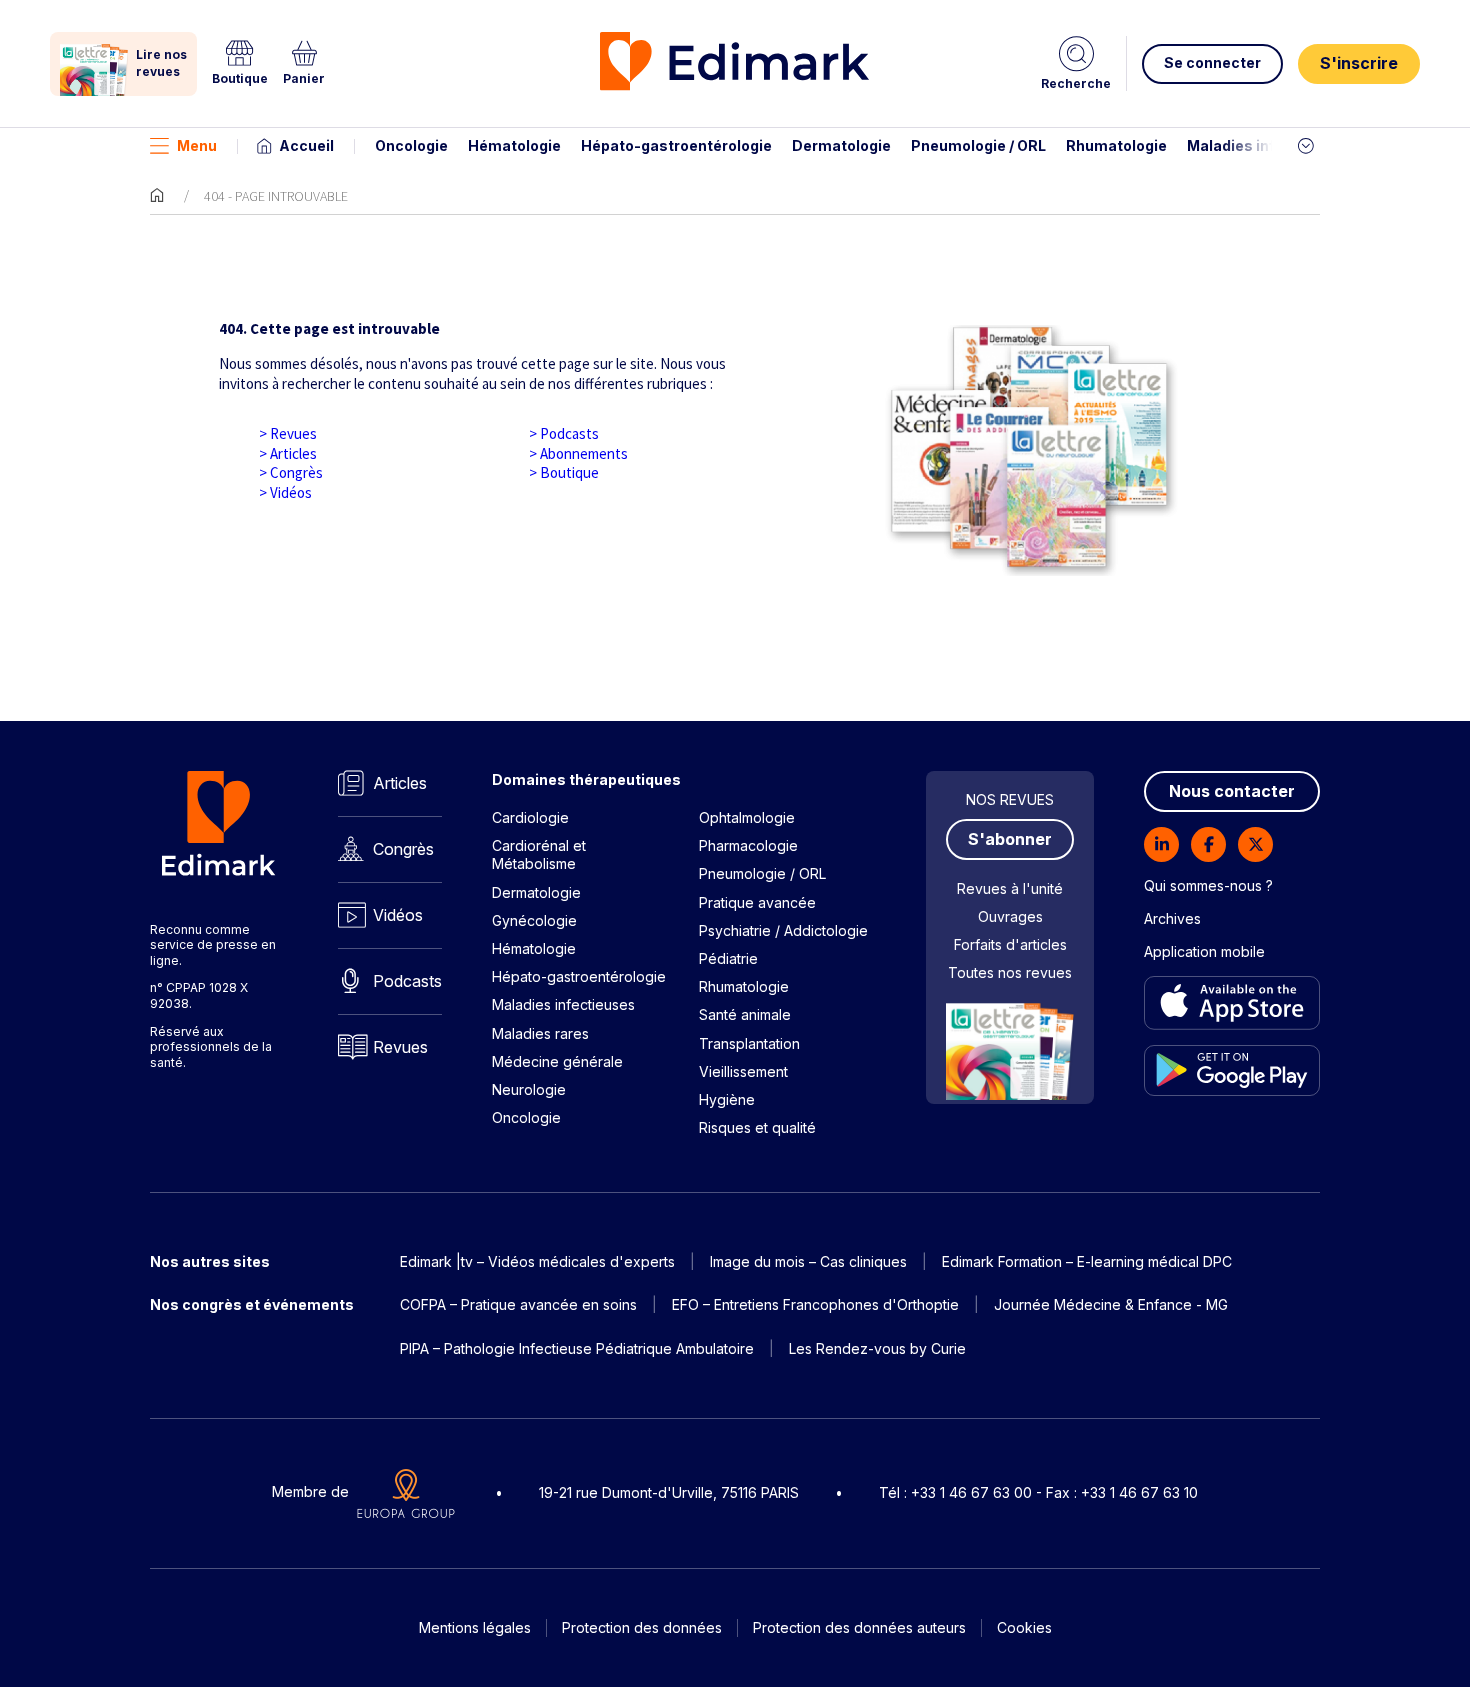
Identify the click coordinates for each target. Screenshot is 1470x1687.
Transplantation (749, 1043)
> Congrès (291, 472)
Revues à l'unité (1010, 888)
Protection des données (642, 1627)
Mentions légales (475, 1627)
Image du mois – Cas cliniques (808, 1261)
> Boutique (564, 472)
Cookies (1024, 1627)
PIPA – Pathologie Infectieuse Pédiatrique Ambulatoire (577, 1348)
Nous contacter (1232, 791)
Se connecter (1212, 62)
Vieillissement (743, 1071)
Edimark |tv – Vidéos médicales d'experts (537, 1261)
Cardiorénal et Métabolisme (539, 854)
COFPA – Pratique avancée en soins (518, 1304)
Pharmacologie (748, 845)
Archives (1172, 918)
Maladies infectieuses (1267, 145)
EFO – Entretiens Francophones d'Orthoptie (815, 1304)
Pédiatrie (728, 958)
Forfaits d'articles (1010, 944)
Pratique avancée (757, 902)
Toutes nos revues (1010, 972)
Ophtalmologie (747, 817)
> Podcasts (564, 433)
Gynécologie (534, 920)
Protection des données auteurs (859, 1627)
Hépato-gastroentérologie (676, 145)
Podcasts (407, 981)
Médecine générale (557, 1061)
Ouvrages (1010, 916)
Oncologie (411, 145)
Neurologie (529, 1089)
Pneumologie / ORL (978, 145)
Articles (400, 783)
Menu (197, 145)
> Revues (288, 433)
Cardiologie (530, 817)
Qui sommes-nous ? (1208, 885)
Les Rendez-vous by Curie (877, 1348)
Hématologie (514, 145)
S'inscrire (1359, 63)
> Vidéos (285, 492)
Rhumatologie (1116, 145)
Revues (400, 1047)
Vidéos (398, 915)
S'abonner (1010, 839)
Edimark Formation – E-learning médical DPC (1087, 1261)
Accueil (306, 145)
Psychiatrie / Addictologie (783, 930)
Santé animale (745, 1014)
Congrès (403, 849)
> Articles (288, 453)
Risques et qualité (757, 1127)
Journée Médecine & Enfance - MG (1111, 1304)
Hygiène (727, 1099)
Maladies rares (540, 1033)
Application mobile (1204, 951)
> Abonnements (578, 453)
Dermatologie (841, 145)
